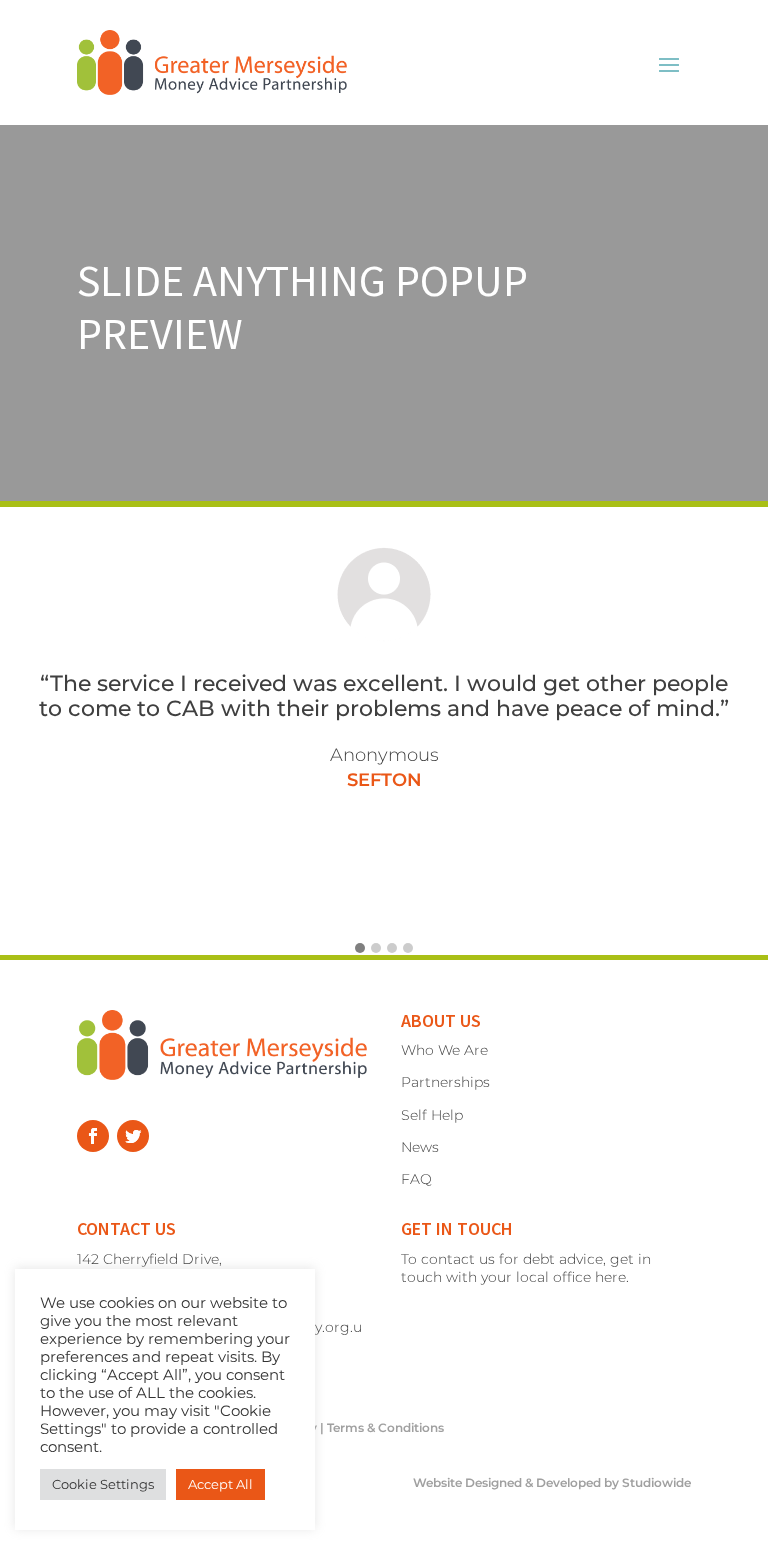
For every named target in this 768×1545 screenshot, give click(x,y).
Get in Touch (457, 1228)
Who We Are (444, 1050)
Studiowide (656, 1482)
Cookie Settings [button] (103, 1484)
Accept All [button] (220, 1484)
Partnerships (445, 1082)
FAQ (416, 1179)
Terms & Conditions (385, 1427)
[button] (360, 949)
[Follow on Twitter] (133, 1136)
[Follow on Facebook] (93, 1136)
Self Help (432, 1115)
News (420, 1147)
